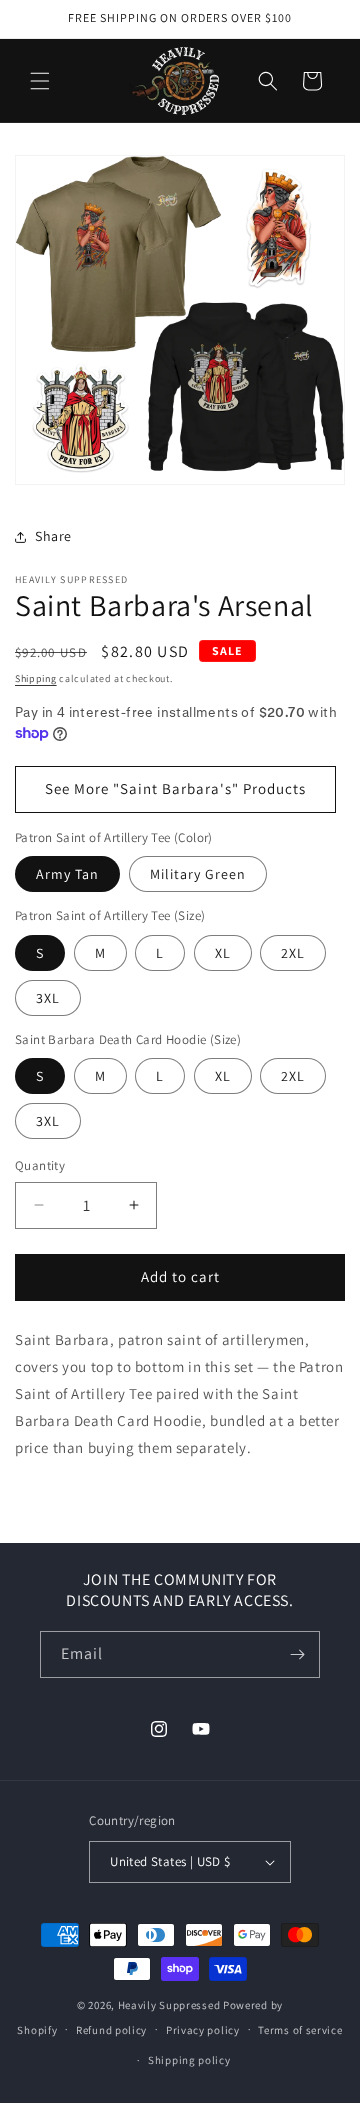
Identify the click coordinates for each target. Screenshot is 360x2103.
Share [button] (53, 536)
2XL (293, 953)
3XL (48, 998)
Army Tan (67, 874)
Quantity (40, 1165)
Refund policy (111, 2030)
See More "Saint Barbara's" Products (175, 788)
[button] (40, 81)
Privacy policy (203, 2030)
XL (223, 953)
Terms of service (300, 2030)
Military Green (198, 874)
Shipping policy (189, 2060)
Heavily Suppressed (169, 2005)
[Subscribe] (297, 1654)
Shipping (36, 678)
